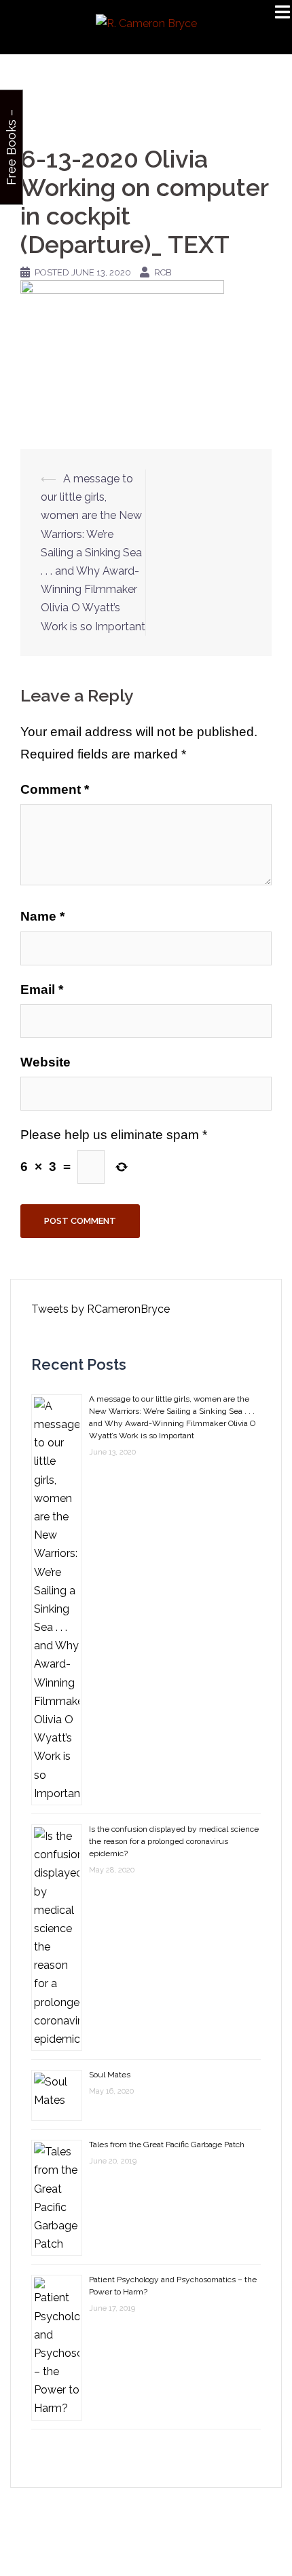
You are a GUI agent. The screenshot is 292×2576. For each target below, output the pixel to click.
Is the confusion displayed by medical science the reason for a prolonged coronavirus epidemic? (174, 1841)
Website (45, 1062)
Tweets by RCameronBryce (101, 1309)
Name (42, 916)
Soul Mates (110, 2075)
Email (42, 989)
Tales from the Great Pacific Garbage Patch (167, 2145)
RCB (163, 272)
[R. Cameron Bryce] (146, 23)
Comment (55, 789)
